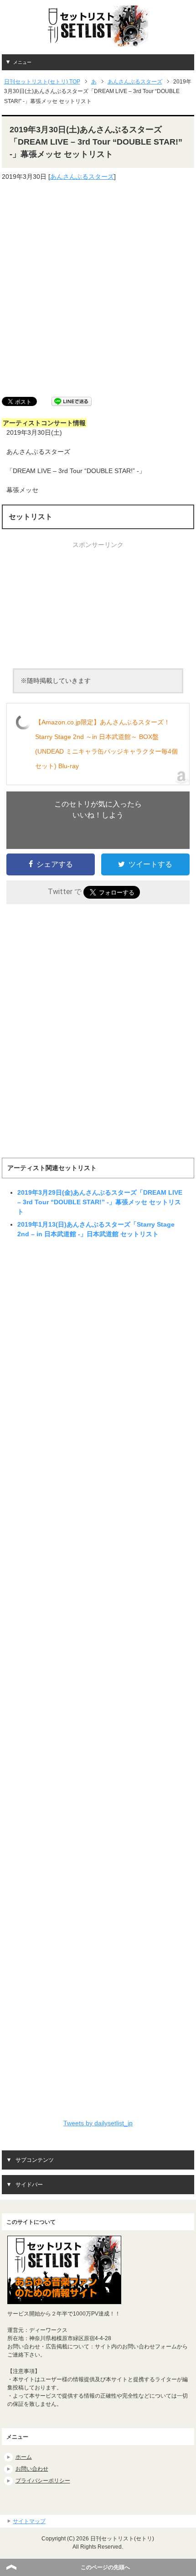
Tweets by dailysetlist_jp (98, 2123)
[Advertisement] (98, 289)
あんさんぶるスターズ (82, 177)
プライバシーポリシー (43, 2481)
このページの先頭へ (105, 2567)
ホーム (24, 2457)
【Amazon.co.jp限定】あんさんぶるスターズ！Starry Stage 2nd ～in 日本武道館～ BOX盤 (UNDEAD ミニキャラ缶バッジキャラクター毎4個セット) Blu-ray (106, 744)
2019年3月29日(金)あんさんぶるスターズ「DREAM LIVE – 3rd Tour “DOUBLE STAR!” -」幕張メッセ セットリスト (100, 1202)
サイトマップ (29, 2521)
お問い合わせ (32, 2469)
